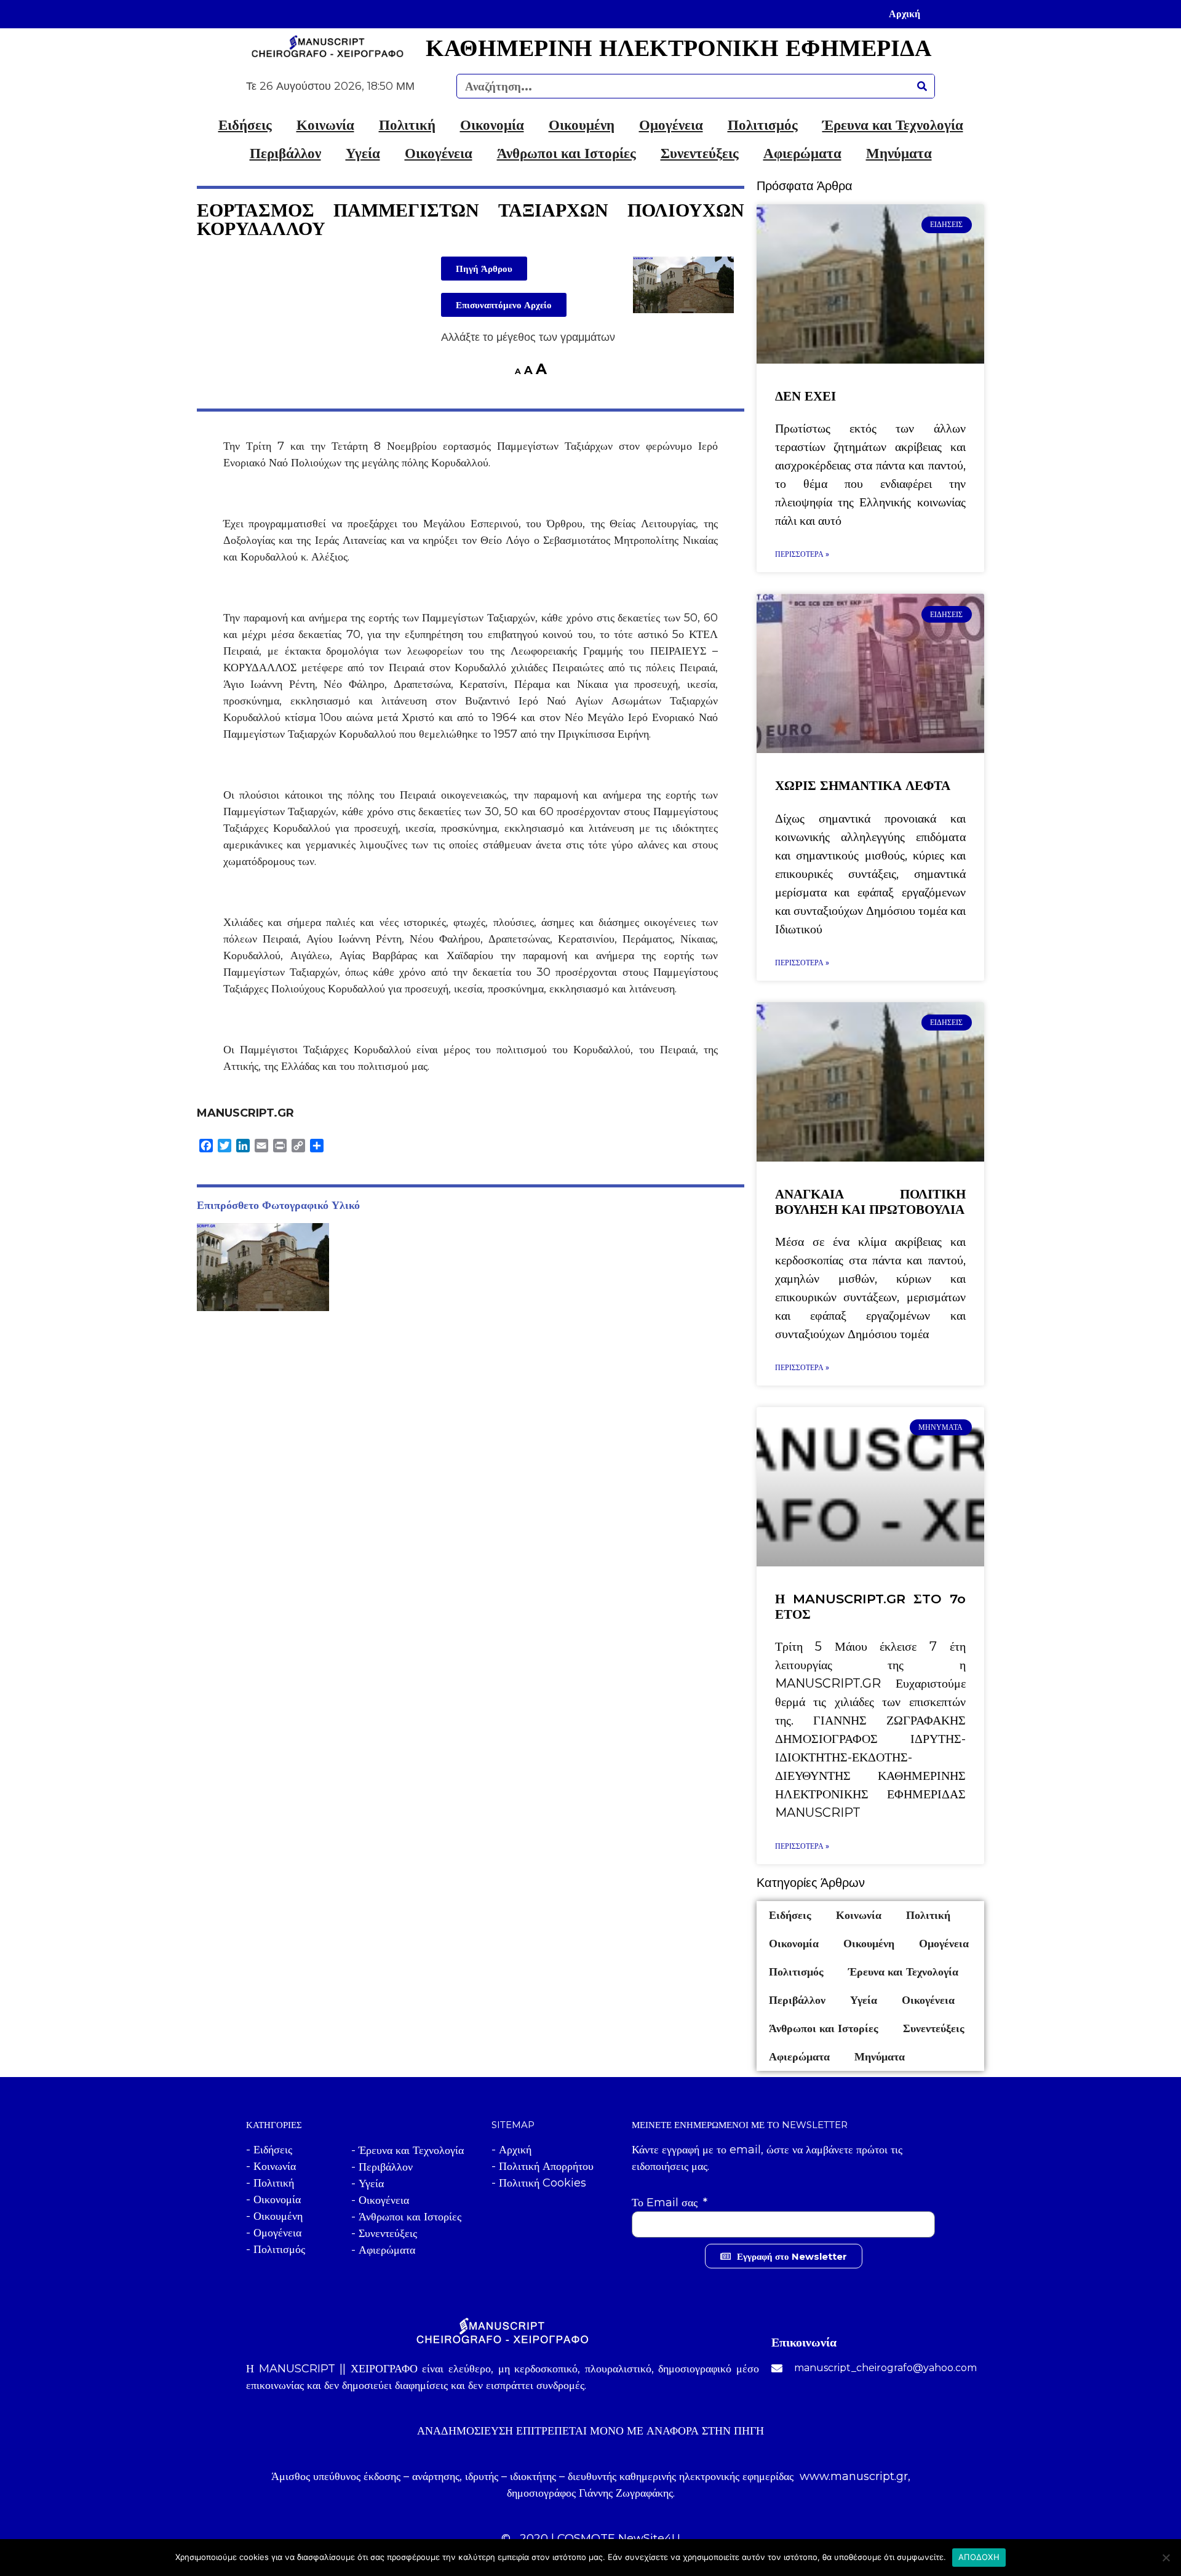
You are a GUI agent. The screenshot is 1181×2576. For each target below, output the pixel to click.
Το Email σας (666, 2203)
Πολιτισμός (763, 125)
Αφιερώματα (802, 153)
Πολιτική (407, 125)
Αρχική (905, 14)
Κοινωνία (325, 125)
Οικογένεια (439, 153)
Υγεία (363, 153)
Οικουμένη (582, 125)
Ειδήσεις (245, 125)
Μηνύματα (899, 153)
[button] (484, 269)
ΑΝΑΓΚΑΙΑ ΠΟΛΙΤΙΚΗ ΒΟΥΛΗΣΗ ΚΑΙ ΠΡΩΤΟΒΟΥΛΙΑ (870, 1202)
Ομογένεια (671, 125)
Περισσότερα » (802, 554)
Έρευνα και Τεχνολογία (893, 125)
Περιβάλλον (285, 153)
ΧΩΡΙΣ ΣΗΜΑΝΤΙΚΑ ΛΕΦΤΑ (863, 785)
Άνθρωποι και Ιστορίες (567, 153)
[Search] (922, 86)
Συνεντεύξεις (700, 153)
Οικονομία (492, 125)
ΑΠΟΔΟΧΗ (979, 2557)
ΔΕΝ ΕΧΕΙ (805, 396)
